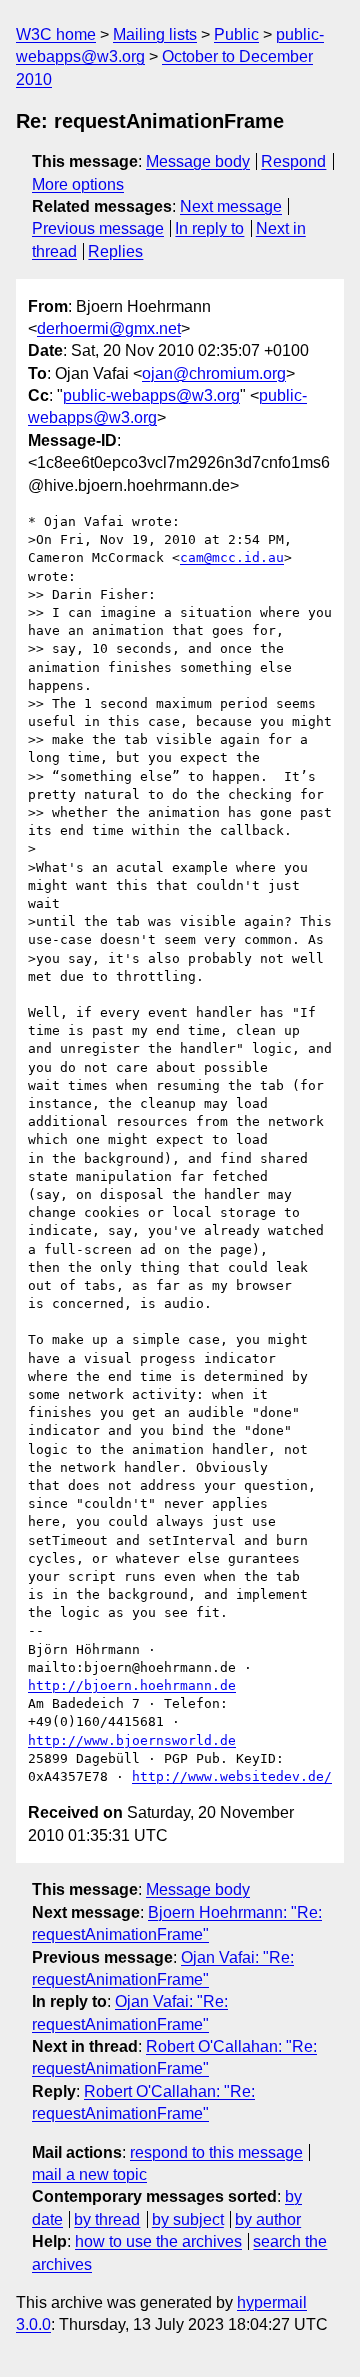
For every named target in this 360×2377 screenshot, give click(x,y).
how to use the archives (158, 2241)
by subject (188, 2219)
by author (268, 2219)
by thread (107, 2219)
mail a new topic (89, 2174)
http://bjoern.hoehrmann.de (132, 1685)
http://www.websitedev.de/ (232, 1776)
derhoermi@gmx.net (109, 328)
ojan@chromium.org (214, 373)
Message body (198, 161)
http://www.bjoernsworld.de (132, 1740)
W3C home (56, 34)
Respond (293, 161)
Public (236, 34)
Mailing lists (155, 34)
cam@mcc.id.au (232, 557)
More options (78, 184)
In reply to (209, 228)
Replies (115, 251)
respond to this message (216, 2152)
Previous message (98, 228)
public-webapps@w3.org (151, 395)
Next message (231, 206)
